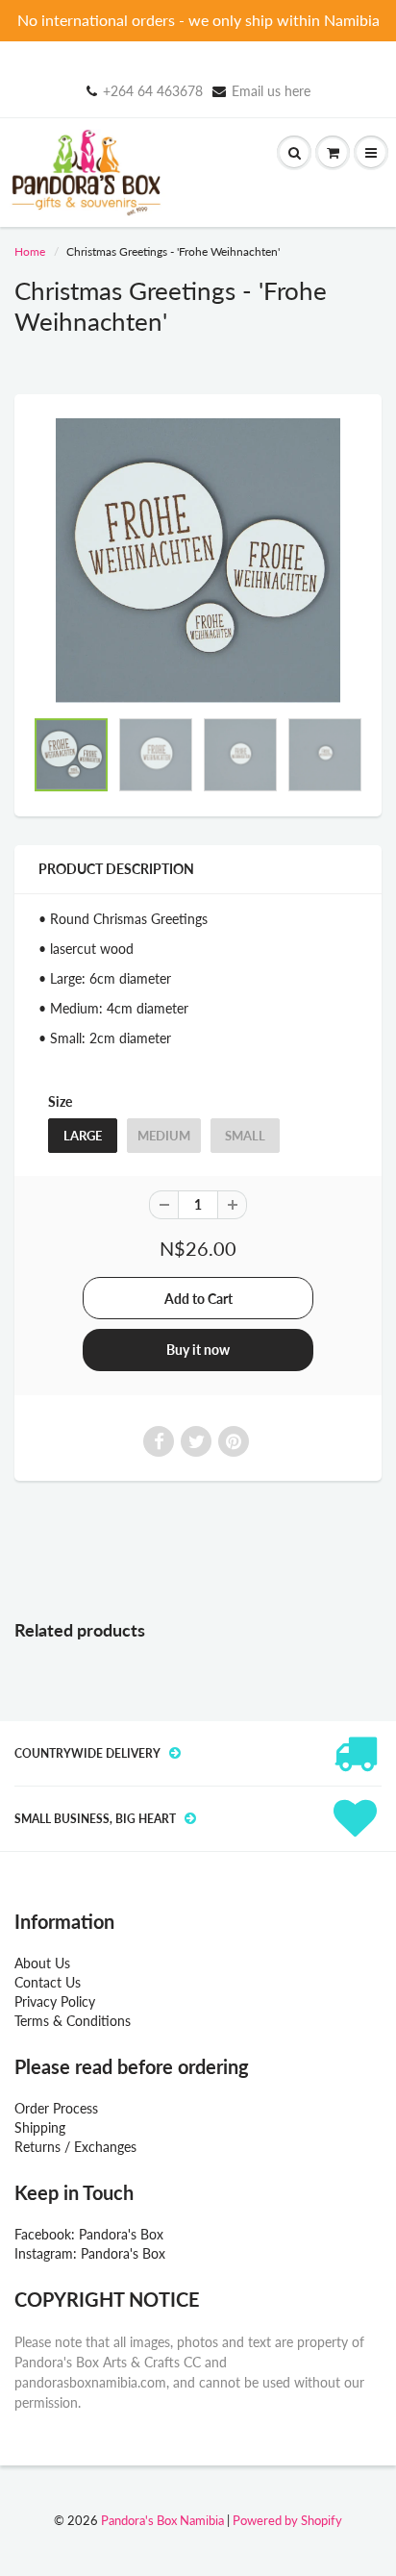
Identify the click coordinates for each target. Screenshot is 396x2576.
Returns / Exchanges (75, 2147)
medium (164, 1136)
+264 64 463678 (153, 91)
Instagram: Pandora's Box (90, 2253)
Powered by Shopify (287, 2520)
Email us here (271, 91)
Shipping (40, 2127)
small (245, 1136)
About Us (42, 1963)
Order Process (56, 2108)
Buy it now (198, 1350)
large (83, 1136)
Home (30, 251)
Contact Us (48, 1982)
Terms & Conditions (73, 2021)
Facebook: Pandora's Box (89, 2234)
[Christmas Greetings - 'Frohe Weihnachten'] (198, 561)
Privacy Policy (55, 2001)
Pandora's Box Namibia (162, 2520)
